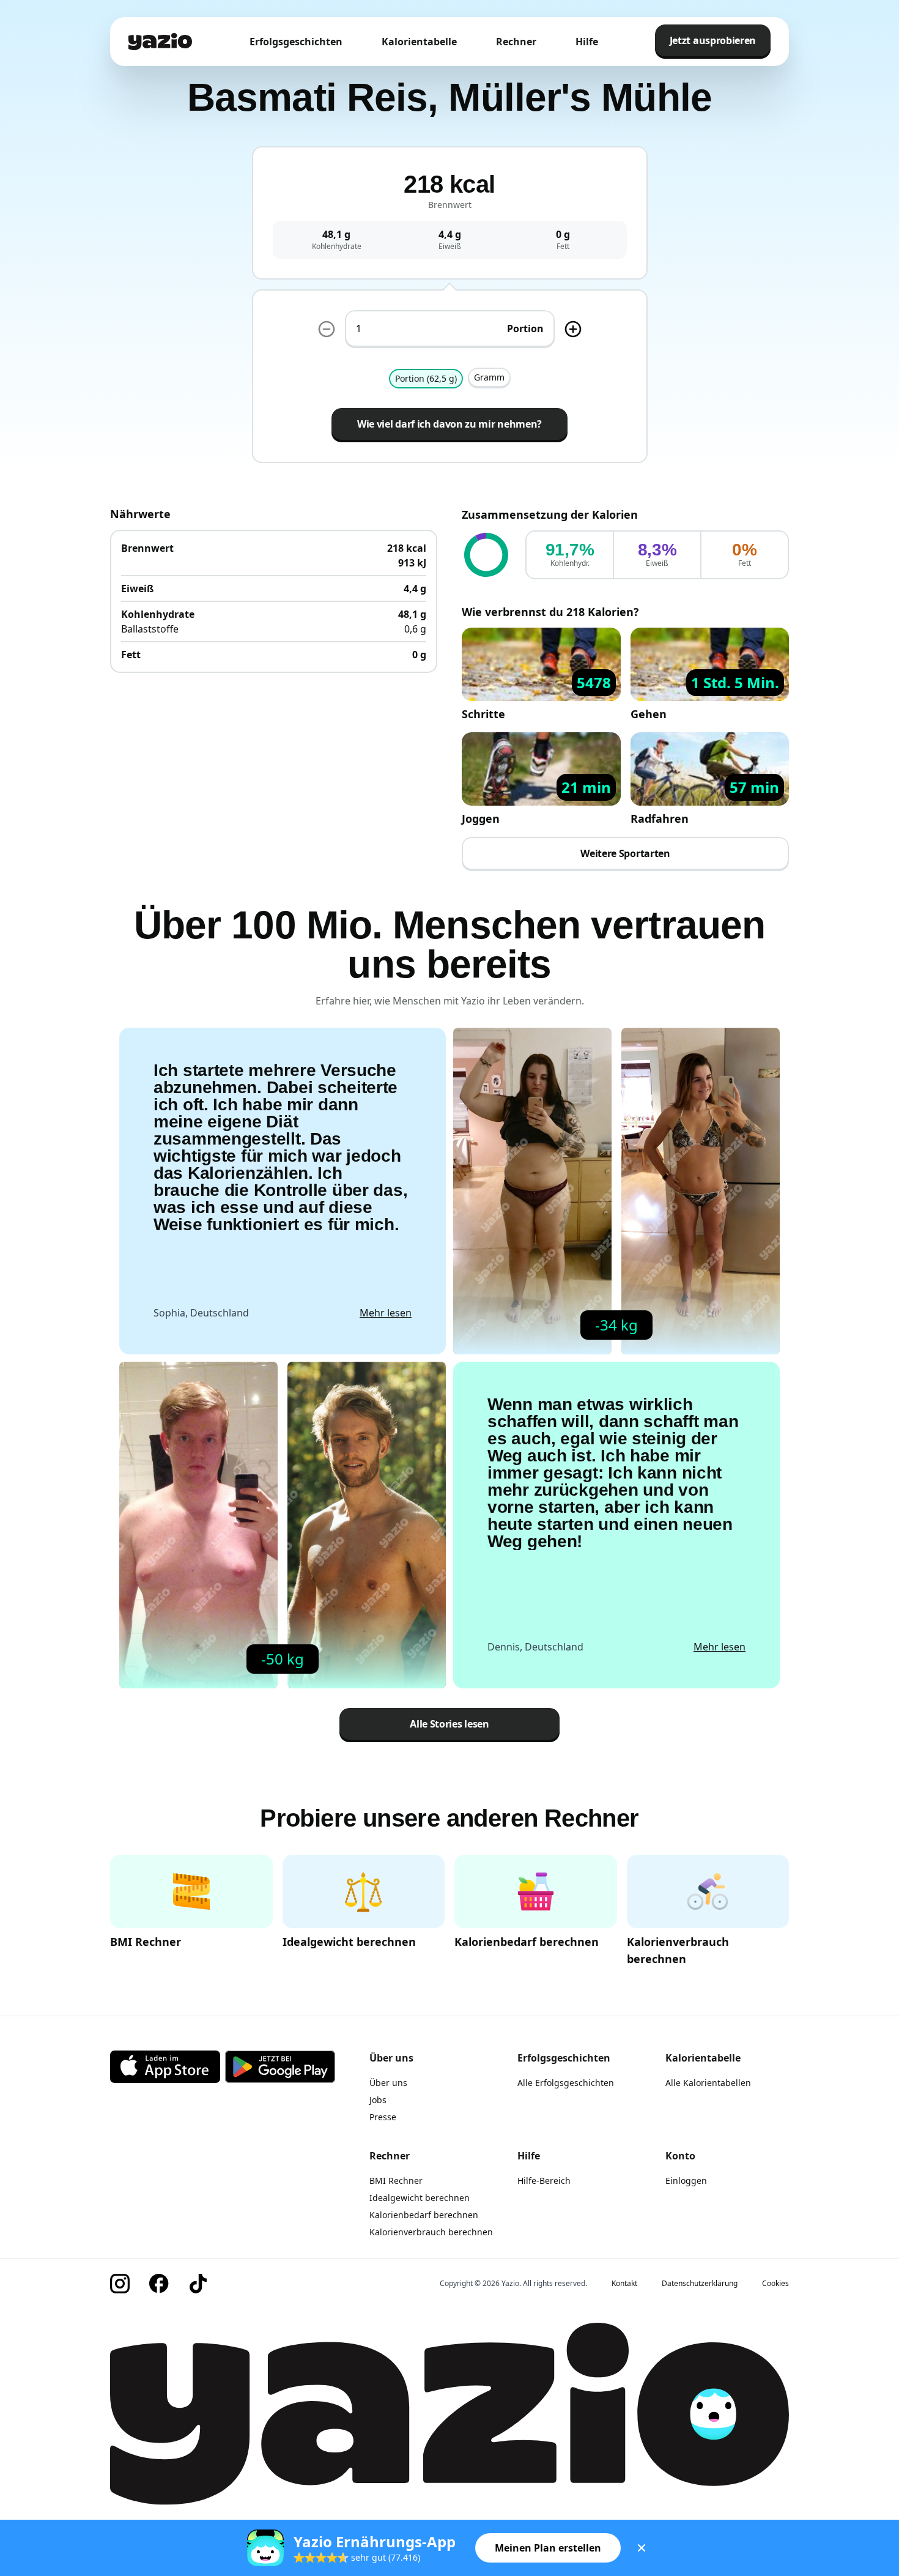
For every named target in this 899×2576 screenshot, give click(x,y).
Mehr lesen (386, 1313)
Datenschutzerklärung (700, 2284)
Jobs (378, 2100)
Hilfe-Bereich (544, 2181)
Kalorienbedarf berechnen (424, 2215)
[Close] (642, 2548)
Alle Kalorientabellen (708, 2083)
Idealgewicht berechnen (420, 2198)
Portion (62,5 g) (426, 378)
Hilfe (587, 42)
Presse (383, 2117)
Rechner (516, 42)
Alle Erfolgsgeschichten (566, 2083)
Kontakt (624, 2284)
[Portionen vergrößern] (573, 329)
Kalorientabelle (419, 42)
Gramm (489, 377)
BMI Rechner (396, 2181)
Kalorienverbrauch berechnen (431, 2232)
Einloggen (686, 2181)
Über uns (388, 2083)
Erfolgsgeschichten (296, 42)
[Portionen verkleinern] (327, 329)
